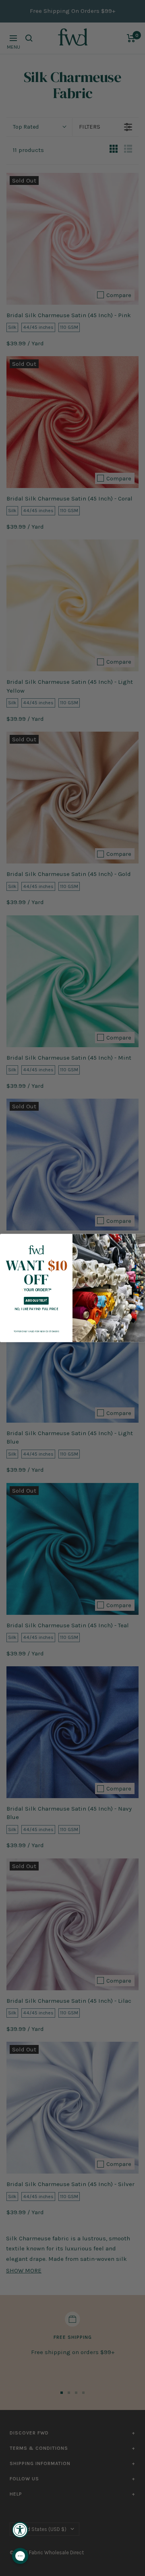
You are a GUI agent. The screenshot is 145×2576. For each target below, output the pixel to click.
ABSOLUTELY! (36, 1301)
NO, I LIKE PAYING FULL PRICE (36, 1309)
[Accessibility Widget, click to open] (20, 2530)
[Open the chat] (20, 2556)
